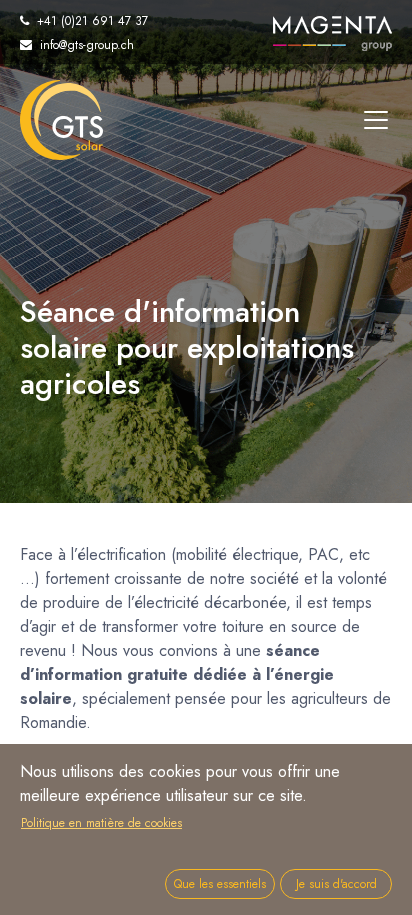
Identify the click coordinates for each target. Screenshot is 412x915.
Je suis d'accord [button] (336, 884)
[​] (376, 120)
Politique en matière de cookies (101, 823)
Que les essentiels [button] (220, 884)
